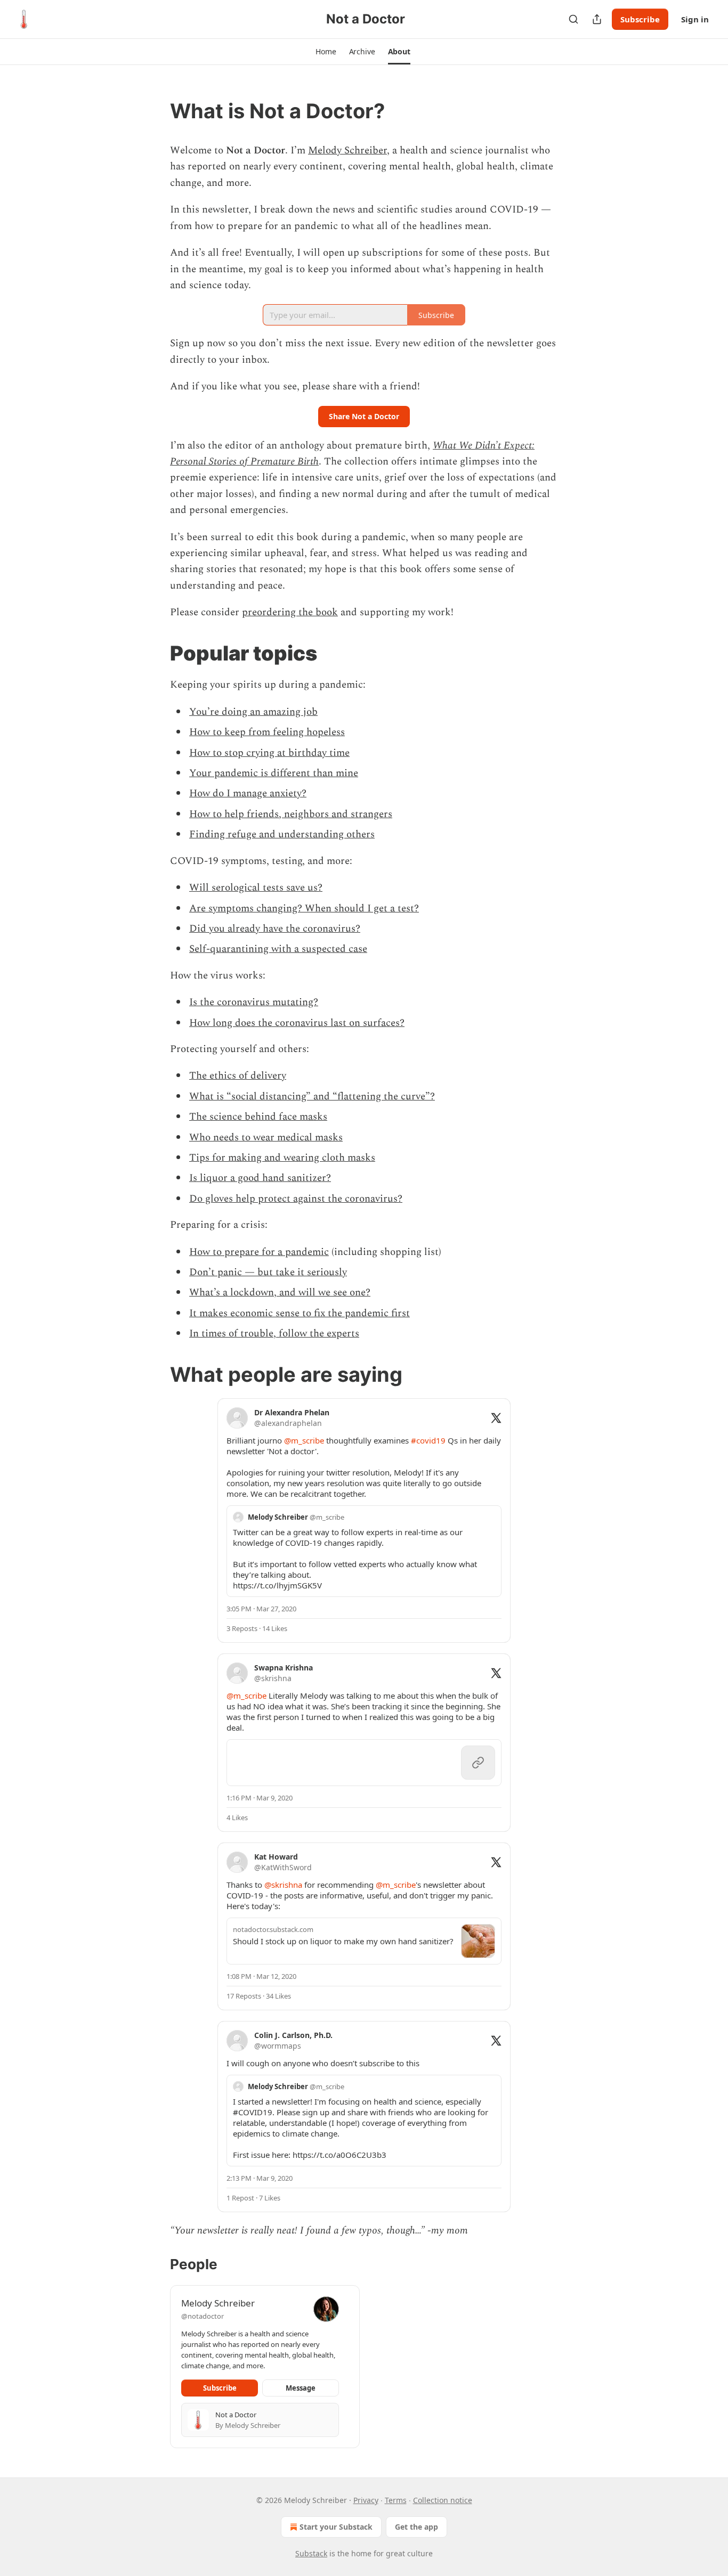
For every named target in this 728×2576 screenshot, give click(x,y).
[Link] (155, 111)
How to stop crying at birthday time (269, 753)
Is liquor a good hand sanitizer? (260, 1178)
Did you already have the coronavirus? (275, 929)
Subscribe (640, 19)
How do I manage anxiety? (248, 793)
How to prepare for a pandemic (259, 1252)
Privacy (366, 2500)
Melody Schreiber (347, 150)
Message (301, 2388)
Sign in (695, 19)
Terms (396, 2500)
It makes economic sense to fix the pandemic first (300, 1313)
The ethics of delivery (238, 1076)
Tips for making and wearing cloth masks (282, 1158)
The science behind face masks (258, 1117)
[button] (326, 52)
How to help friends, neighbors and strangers (291, 814)
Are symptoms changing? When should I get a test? (304, 908)
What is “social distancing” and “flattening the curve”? (312, 1097)
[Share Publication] (597, 19)
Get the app (416, 2527)
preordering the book (290, 612)
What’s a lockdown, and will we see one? (280, 1293)
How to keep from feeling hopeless (267, 732)
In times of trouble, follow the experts (274, 1334)
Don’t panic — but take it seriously (268, 1272)
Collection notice (443, 2500)
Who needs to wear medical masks (266, 1138)
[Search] (573, 19)
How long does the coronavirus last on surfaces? (297, 1023)
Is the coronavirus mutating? (254, 1002)
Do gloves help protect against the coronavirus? (296, 1199)
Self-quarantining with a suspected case (278, 949)
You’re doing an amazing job (253, 712)
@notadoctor (203, 2316)
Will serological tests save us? (256, 888)
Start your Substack (336, 2527)
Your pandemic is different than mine (274, 773)
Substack (311, 2553)
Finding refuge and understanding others (282, 834)
